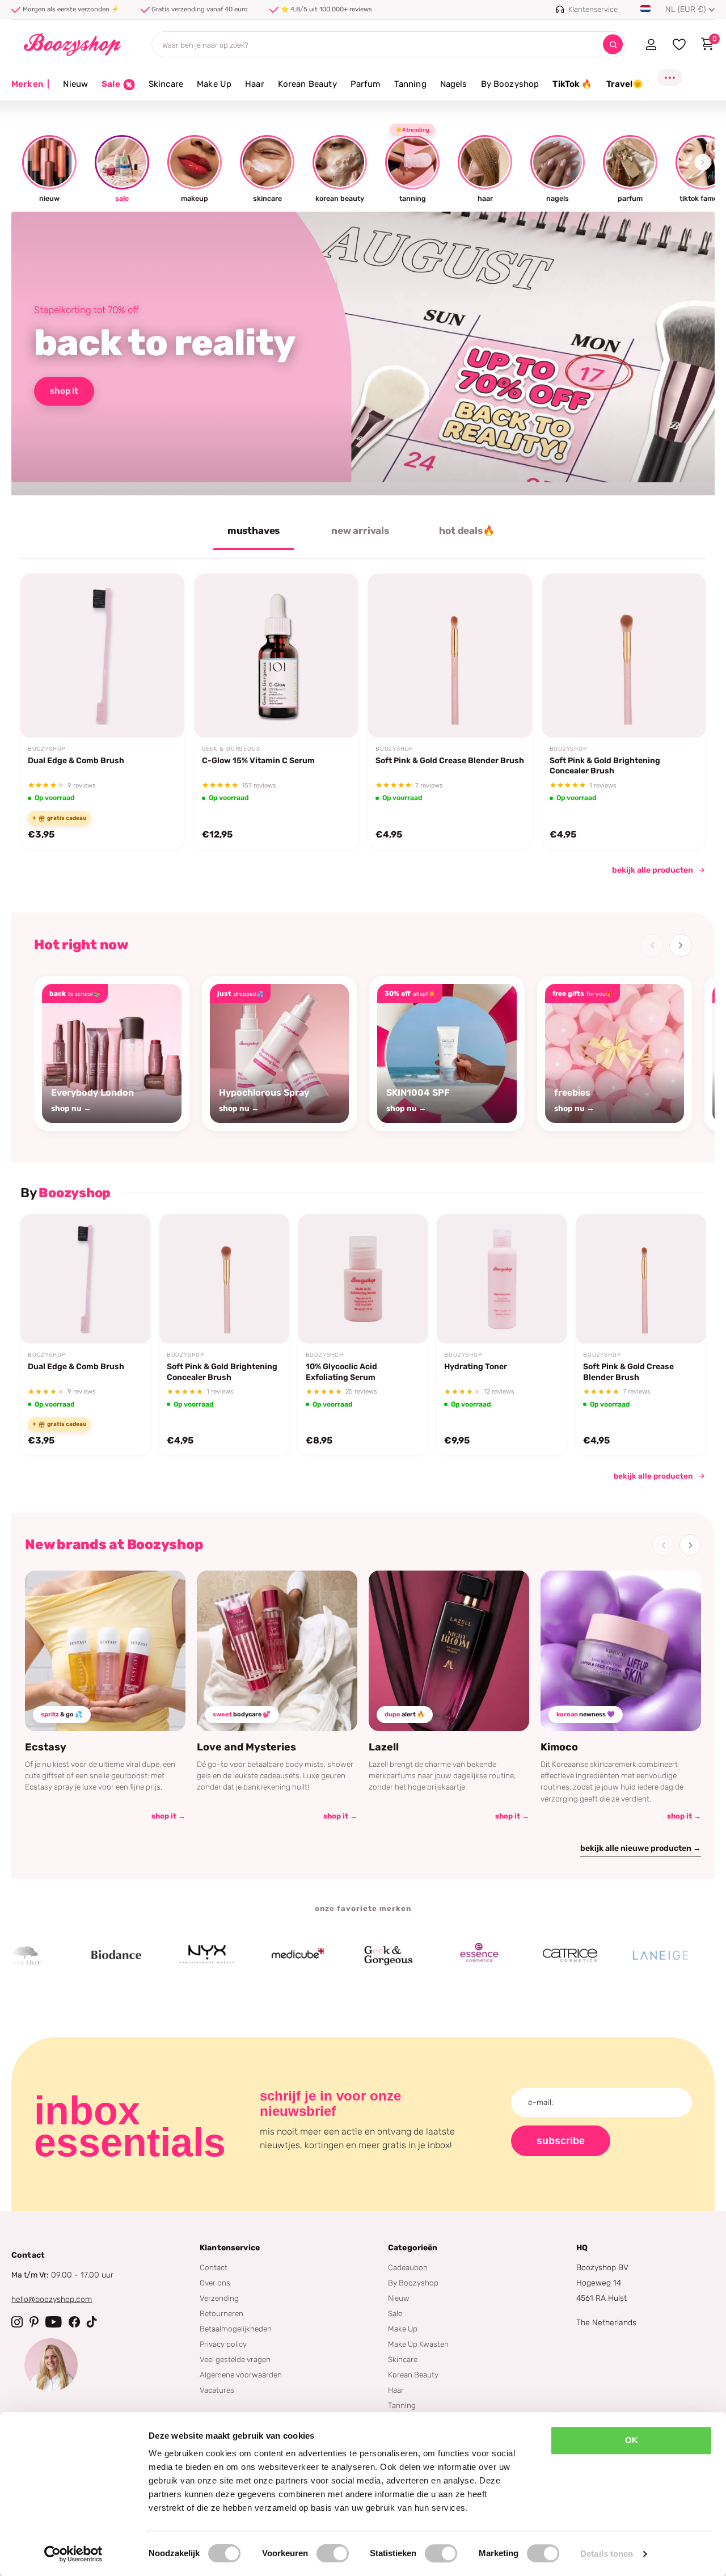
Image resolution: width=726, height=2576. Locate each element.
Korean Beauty (307, 84)
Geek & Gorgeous (231, 749)
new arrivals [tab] (360, 531)
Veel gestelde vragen (235, 2359)
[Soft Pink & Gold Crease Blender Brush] (450, 656)
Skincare (166, 84)
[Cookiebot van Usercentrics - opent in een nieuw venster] (73, 2554)
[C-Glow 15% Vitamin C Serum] (277, 656)
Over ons (215, 2283)
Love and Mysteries (246, 1747)
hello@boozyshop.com (52, 2299)
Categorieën (413, 2248)
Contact (214, 2267)
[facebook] (74, 2322)
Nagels (454, 84)
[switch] (333, 2553)
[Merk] (70, 1955)
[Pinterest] (34, 2322)
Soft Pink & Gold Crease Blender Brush (450, 761)
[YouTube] (54, 2322)
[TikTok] (92, 2322)
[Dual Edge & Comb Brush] (102, 656)
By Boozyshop (510, 84)
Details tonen (607, 2554)
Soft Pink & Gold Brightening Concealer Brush (605, 766)
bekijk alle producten (653, 870)
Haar (255, 84)
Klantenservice (230, 2248)
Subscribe (561, 2141)
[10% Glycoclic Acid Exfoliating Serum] (363, 1279)
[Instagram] (17, 2322)
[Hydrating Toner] (502, 1279)
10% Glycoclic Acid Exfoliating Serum (341, 1372)
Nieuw (75, 84)
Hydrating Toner (476, 1367)
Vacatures (217, 2390)
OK (632, 2440)
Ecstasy (46, 1747)
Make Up (214, 84)
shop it (64, 391)
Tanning (410, 84)
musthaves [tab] (254, 531)
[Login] (651, 44)
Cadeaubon (408, 2267)
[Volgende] (681, 945)
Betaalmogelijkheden (236, 2329)
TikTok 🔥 (572, 84)
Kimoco (559, 1747)
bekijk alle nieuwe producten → (641, 1848)
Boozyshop (47, 749)
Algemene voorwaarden (241, 2375)
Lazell (384, 1747)
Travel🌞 (625, 84)
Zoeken (613, 45)
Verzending (219, 2298)
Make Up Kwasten (418, 2344)
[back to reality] (363, 353)
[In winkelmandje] (161, 711)
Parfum (366, 84)
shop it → (168, 1816)
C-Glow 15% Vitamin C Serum (258, 761)
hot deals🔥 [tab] (467, 531)
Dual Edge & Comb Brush (76, 761)
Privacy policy (223, 2344)
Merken (30, 84)
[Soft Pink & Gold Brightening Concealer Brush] (624, 656)
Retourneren (221, 2313)
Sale (395, 2313)
